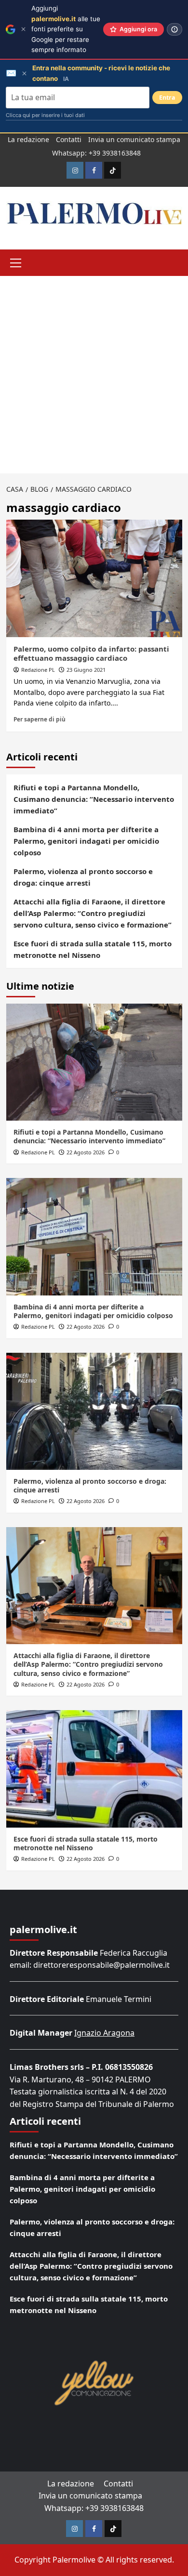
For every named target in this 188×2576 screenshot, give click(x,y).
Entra (167, 98)
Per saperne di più (40, 719)
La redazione (28, 139)
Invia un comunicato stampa (134, 139)
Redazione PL (38, 670)
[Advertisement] (94, 375)
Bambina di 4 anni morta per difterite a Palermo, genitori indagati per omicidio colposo (86, 841)
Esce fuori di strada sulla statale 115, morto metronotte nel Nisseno (93, 949)
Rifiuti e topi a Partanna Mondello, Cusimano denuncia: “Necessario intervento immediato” (94, 799)
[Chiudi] (23, 29)
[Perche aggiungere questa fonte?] (175, 29)
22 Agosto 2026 (86, 1152)
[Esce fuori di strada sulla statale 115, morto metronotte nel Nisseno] (94, 1769)
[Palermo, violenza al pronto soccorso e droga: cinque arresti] (94, 1411)
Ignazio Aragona (104, 2033)
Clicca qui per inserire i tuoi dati (45, 115)
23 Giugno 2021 (86, 670)
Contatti (69, 139)
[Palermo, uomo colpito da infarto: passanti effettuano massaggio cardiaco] (94, 578)
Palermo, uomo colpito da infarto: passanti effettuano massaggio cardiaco (91, 654)
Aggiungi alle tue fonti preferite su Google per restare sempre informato (66, 29)
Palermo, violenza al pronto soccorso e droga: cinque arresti (83, 877)
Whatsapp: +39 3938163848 (96, 153)
